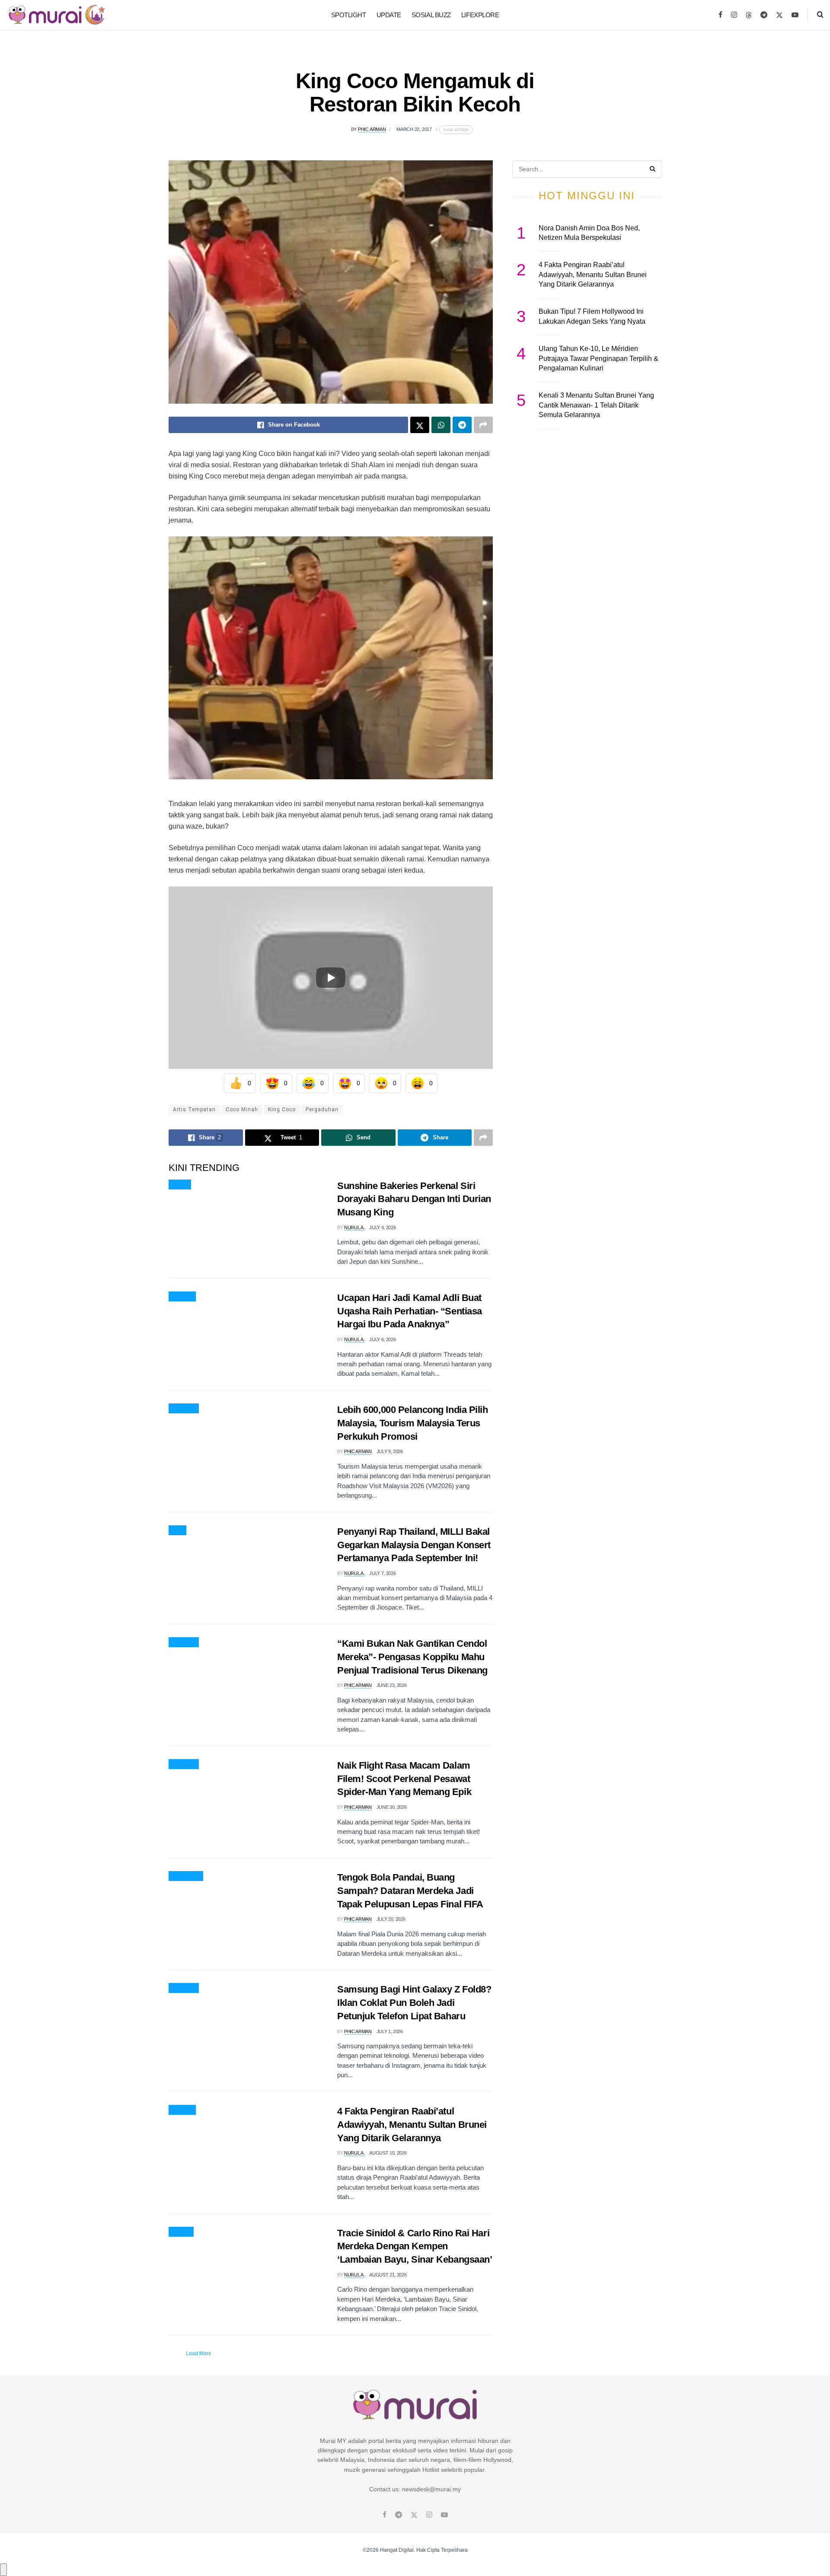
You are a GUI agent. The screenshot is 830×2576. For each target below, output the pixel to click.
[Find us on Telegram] (764, 15)
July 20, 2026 (391, 1919)
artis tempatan (194, 1109)
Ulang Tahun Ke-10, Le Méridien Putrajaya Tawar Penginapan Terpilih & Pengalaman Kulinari (599, 358)
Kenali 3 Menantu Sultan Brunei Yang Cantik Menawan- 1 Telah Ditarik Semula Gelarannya (596, 405)
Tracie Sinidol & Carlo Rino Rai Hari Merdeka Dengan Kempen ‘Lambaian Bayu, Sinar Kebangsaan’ (415, 2246)
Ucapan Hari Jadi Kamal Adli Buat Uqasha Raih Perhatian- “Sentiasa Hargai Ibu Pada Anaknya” (410, 1311)
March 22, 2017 (414, 129)
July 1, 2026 (390, 2031)
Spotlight (349, 15)
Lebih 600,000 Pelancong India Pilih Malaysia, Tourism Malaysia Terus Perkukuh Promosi (413, 1423)
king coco (282, 1109)
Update (389, 15)
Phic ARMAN (372, 129)
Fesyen (181, 2232)
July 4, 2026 (382, 1227)
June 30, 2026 (392, 1807)
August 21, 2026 (388, 2275)
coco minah (242, 1109)
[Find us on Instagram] (734, 15)
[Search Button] (820, 15)
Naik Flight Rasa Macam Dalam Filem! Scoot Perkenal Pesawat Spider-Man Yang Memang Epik (404, 1779)
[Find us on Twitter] (779, 15)
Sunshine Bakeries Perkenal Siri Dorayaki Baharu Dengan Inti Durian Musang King (414, 1199)
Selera (180, 1185)
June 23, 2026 (392, 1685)
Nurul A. (354, 1227)
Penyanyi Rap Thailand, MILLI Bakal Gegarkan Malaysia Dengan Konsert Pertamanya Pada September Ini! (414, 1545)
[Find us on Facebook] (720, 15)
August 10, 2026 (388, 2153)
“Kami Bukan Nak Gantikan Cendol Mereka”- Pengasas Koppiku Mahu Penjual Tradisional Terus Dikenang (412, 1657)
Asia (177, 1530)
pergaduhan (322, 1109)
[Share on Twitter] (420, 425)
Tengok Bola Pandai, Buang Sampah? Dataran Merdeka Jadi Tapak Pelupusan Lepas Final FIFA (410, 1891)
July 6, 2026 (382, 1339)
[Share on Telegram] (462, 425)
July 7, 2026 (382, 1573)
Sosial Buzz (431, 15)
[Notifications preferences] (3, 2570)
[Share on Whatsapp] (441, 425)
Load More (199, 2353)
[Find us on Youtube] (795, 15)
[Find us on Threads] (749, 16)
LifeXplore (480, 15)
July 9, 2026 (390, 1451)
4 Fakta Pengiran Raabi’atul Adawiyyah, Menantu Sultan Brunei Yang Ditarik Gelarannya (412, 2125)
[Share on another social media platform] (483, 425)
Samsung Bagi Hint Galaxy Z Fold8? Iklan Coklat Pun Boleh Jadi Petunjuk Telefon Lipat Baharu (414, 2003)
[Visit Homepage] (57, 15)
